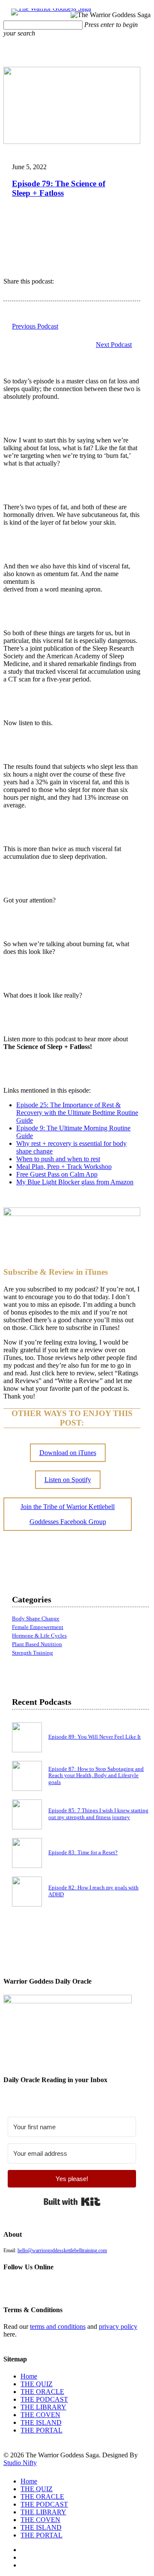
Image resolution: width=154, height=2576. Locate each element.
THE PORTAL (41, 2430)
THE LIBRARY (43, 2407)
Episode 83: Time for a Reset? (83, 1853)
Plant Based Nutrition (37, 1644)
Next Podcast (114, 345)
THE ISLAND (41, 2422)
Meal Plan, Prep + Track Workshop (64, 1167)
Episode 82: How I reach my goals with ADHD (93, 1891)
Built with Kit (72, 2202)
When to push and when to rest (58, 1159)
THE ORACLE (42, 2392)
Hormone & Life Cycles (39, 1636)
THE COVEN (40, 2415)
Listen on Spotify (68, 1480)
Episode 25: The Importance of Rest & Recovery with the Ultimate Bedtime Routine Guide (77, 1113)
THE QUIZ (37, 2384)
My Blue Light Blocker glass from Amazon (75, 1182)
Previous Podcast (35, 326)
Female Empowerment (38, 1627)
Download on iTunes (68, 1453)
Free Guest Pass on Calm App (57, 1174)
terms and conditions (58, 2326)
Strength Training (33, 1653)
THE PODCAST (44, 2399)
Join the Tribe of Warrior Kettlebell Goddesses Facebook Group (68, 1514)
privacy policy (118, 2326)
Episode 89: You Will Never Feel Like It (95, 1737)
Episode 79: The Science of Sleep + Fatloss (59, 188)
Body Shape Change (36, 1619)
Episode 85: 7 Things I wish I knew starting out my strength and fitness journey (98, 1814)
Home (29, 2376)
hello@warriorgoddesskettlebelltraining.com (62, 2250)
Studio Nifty (20, 2463)
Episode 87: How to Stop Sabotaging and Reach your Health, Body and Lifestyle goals (96, 1776)
